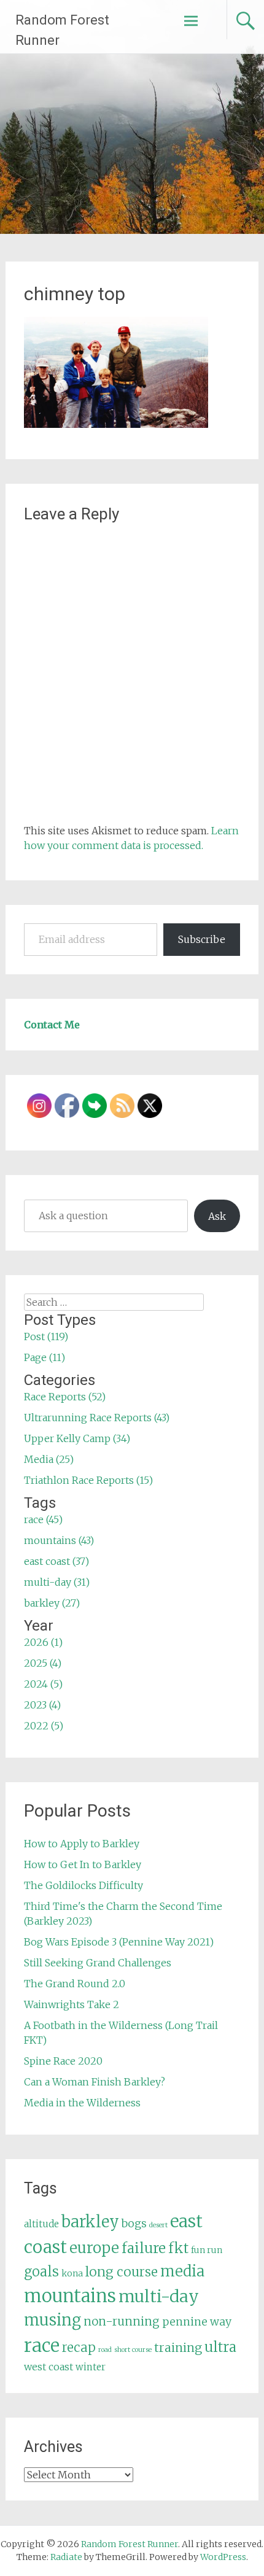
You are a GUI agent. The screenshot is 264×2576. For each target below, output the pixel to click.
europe (94, 2248)
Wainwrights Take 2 (72, 2004)
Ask (217, 1216)
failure (144, 2248)
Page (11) (45, 1357)
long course (122, 2272)
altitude (41, 2224)
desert (158, 2225)
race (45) (43, 1519)
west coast (49, 2367)
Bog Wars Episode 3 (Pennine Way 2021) (119, 1942)
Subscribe (202, 939)
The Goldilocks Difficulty (83, 1885)
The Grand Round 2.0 (75, 1984)
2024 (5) (43, 1684)
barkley (90, 2222)
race (42, 2345)
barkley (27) (52, 1603)
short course (133, 2350)
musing (52, 2320)
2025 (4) (43, 1663)
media (182, 2271)
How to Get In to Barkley (83, 1864)
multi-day (159, 2296)
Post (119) (46, 1336)
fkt (178, 2248)
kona (72, 2273)
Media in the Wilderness (82, 2103)
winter (91, 2367)
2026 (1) (43, 1642)
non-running (122, 2321)
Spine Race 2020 (63, 2061)
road (105, 2350)
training (178, 2348)
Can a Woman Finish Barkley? (95, 2082)
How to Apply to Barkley (82, 1844)
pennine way (197, 2322)
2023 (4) (42, 1705)
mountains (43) (59, 1540)
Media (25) (49, 1459)
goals (41, 2272)
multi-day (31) (57, 1582)
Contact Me (52, 1025)
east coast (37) (56, 1561)
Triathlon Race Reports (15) (88, 1480)
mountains (70, 2296)
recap (79, 2348)
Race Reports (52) (65, 1397)
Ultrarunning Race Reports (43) (97, 1418)
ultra (220, 2347)
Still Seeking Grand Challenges (98, 1963)
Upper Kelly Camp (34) (77, 1438)
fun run (207, 2250)
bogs (134, 2224)
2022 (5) (44, 1726)
